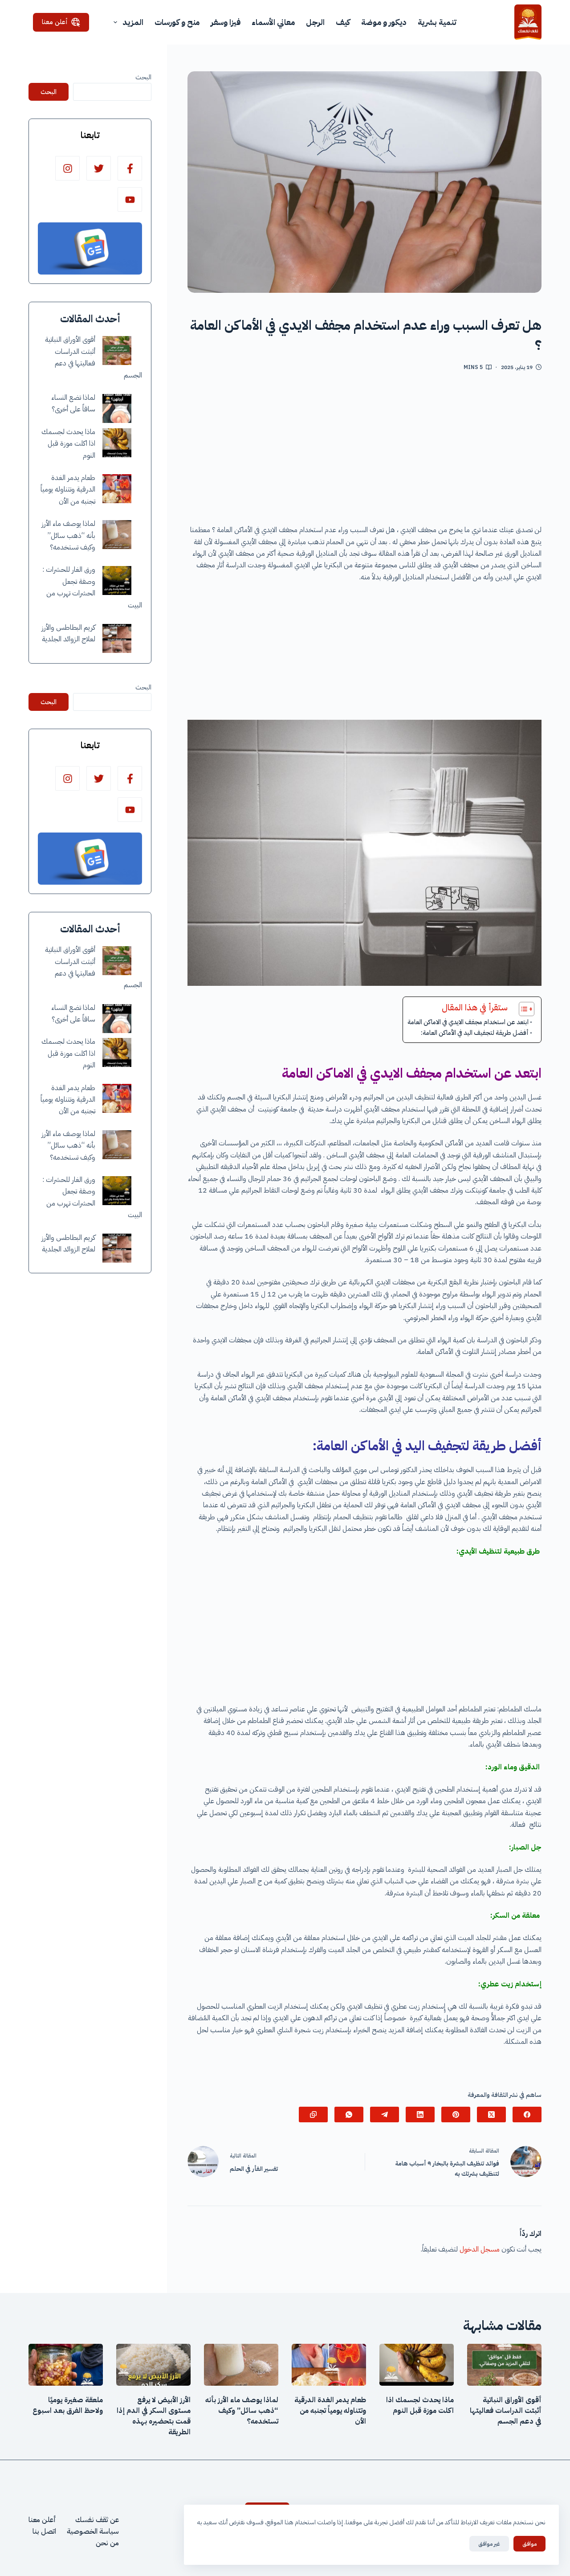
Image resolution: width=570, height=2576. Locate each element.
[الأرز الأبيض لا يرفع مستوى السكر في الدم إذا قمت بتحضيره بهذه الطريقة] (153, 2365)
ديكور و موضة (384, 22)
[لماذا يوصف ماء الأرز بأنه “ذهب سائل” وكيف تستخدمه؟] (117, 535)
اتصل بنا (44, 2531)
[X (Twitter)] (491, 2115)
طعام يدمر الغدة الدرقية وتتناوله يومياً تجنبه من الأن (68, 490)
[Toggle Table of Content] (522, 1009)
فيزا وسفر (226, 22)
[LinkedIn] (420, 2115)
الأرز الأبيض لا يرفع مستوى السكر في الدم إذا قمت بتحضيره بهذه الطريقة (154, 2416)
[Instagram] (67, 168)
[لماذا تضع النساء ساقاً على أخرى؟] (117, 408)
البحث (143, 77)
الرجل (315, 22)
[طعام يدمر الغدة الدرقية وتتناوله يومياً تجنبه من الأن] (117, 489)
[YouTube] (130, 199)
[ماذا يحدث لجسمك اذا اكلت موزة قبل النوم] (117, 443)
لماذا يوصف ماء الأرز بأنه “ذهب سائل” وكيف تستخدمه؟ (68, 535)
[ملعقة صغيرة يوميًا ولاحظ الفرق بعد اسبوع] (66, 2365)
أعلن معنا (55, 22)
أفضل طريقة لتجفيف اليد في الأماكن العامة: (475, 1033)
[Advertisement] (364, 451)
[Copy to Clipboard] (313, 2115)
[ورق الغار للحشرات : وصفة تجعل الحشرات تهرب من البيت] (117, 580)
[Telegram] (385, 2115)
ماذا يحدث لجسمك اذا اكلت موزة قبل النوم (68, 444)
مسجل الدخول (480, 2249)
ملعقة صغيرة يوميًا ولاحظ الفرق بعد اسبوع (68, 2405)
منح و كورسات (177, 22)
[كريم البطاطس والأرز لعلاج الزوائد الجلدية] (117, 638)
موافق (529, 2544)
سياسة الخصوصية (93, 2531)
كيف (343, 22)
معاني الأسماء (273, 22)
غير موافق (489, 2544)
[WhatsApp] (349, 2115)
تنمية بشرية (437, 22)
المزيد (133, 22)
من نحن (107, 2543)
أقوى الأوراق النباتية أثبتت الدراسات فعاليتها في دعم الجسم (506, 2411)
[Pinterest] (456, 2115)
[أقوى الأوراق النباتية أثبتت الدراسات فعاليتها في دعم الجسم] (117, 351)
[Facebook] (527, 2115)
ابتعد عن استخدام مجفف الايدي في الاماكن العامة (468, 1022)
